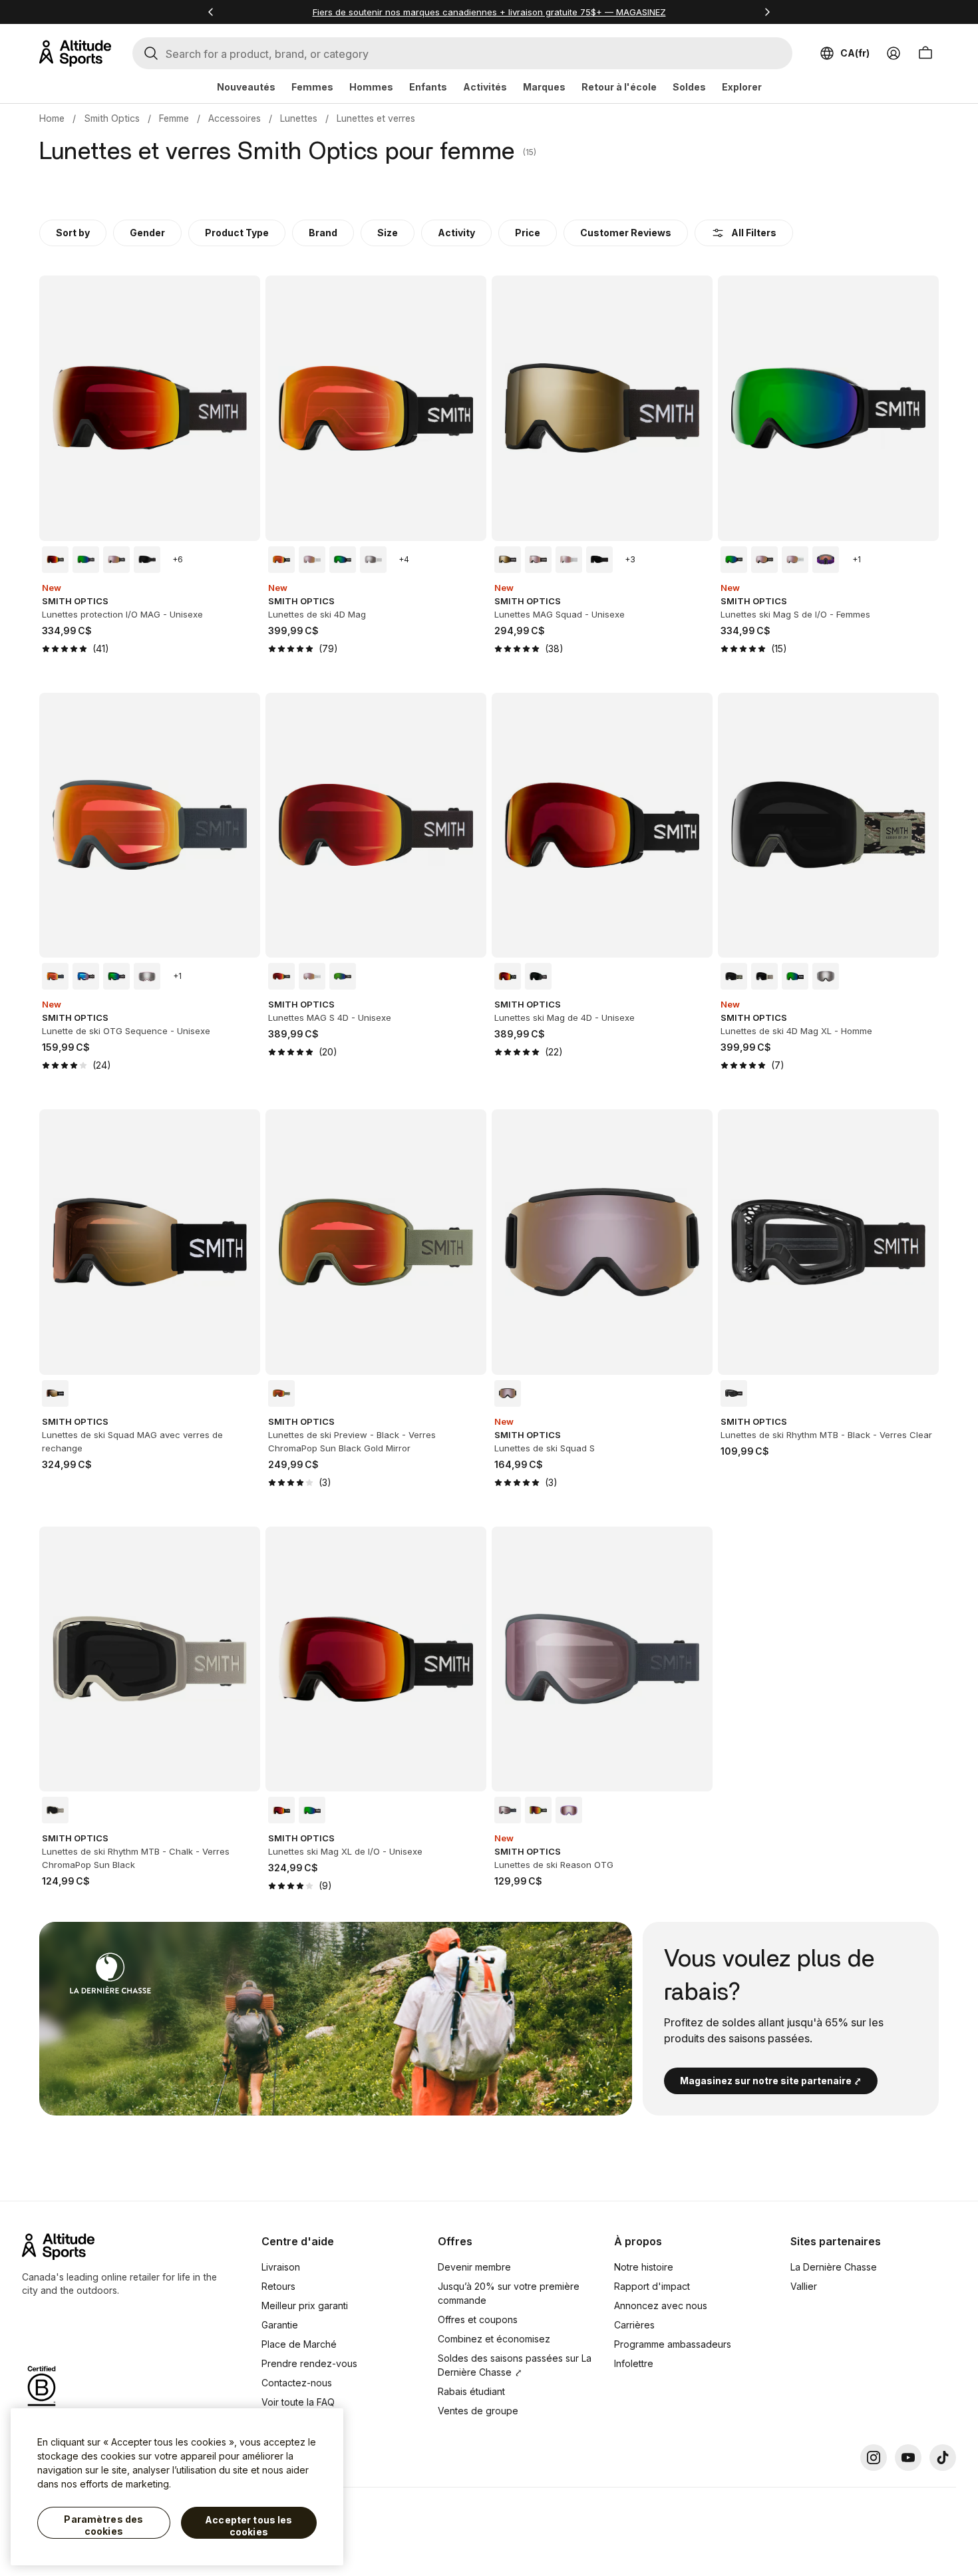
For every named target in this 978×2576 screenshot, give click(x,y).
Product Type (237, 233)
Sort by (73, 233)
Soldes (689, 87)
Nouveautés (246, 87)
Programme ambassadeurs (673, 2344)
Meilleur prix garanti (305, 2305)
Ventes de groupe (478, 2411)
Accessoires (235, 118)
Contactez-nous (297, 2383)
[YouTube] (908, 2458)
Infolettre (634, 2363)
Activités (485, 87)
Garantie (280, 2325)
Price (528, 233)
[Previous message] (211, 12)
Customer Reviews (626, 233)
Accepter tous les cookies (248, 2526)
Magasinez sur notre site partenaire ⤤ (771, 2081)
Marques (544, 87)
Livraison (281, 2267)
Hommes (371, 87)
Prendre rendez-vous (309, 2363)
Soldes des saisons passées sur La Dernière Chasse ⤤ (515, 2365)
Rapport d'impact (652, 2286)
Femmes (312, 87)
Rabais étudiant (471, 2391)
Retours (278, 2286)
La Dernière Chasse (834, 2267)
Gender (147, 233)
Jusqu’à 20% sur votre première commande (509, 2293)
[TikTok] (943, 2458)
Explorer (742, 87)
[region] (177, 2487)
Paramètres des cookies (103, 2525)
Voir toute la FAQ (298, 2402)
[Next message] (767, 12)
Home (52, 118)
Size (388, 233)
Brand (323, 233)
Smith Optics (112, 118)
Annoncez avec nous (661, 2305)
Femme (174, 118)
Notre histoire (644, 2267)
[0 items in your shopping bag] (925, 53)
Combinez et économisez (494, 2339)
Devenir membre (474, 2267)
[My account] (894, 53)
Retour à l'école (619, 87)
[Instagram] (874, 2458)
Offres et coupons (478, 2319)
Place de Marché (299, 2344)
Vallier (804, 2286)
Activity (456, 233)
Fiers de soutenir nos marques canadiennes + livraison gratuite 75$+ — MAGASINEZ (489, 12)
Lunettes (299, 118)
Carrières (634, 2325)
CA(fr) (855, 53)
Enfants (428, 87)
